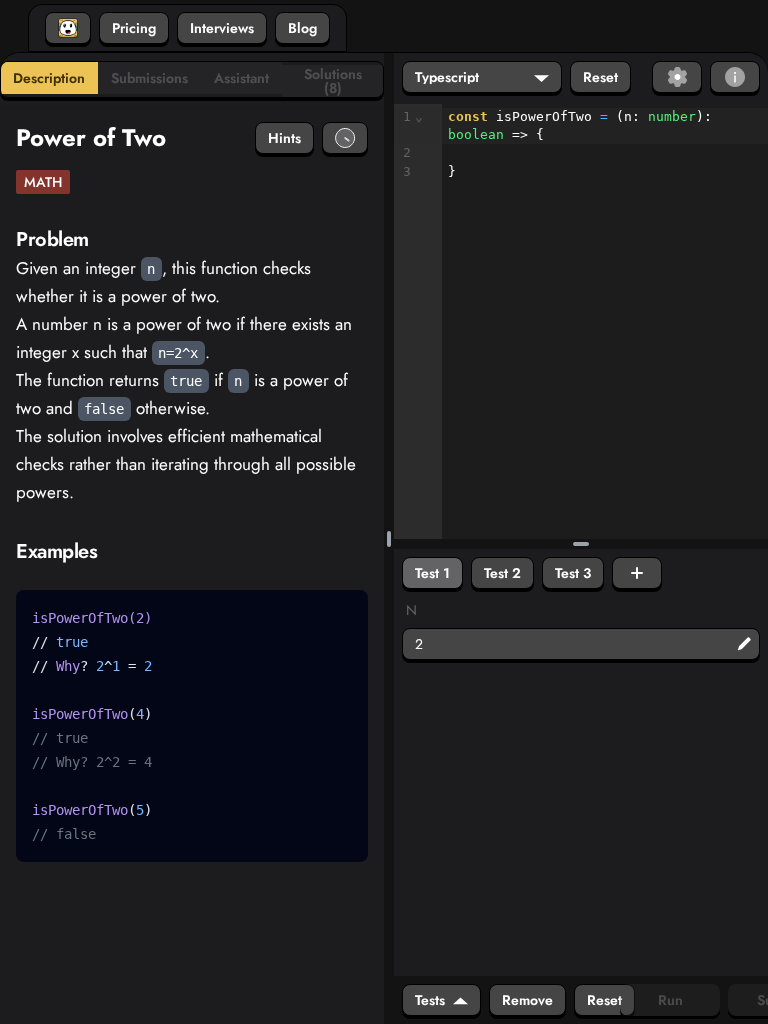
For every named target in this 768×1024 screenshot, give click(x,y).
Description (49, 78)
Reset (600, 77)
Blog (302, 28)
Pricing (134, 28)
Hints (284, 138)
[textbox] (605, 144)
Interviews (222, 28)
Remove (527, 1000)
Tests (430, 1000)
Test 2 (502, 573)
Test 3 (573, 573)
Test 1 (432, 573)
